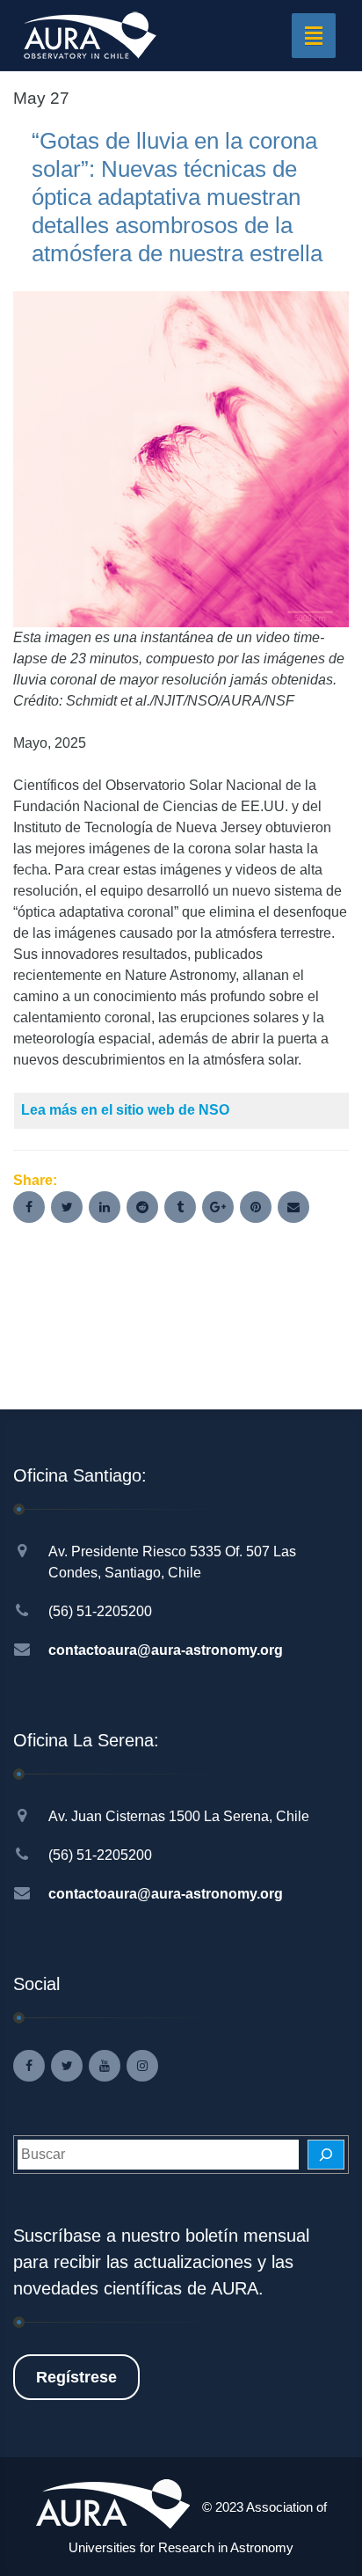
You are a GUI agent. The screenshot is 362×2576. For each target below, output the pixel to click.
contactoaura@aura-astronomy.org (166, 1650)
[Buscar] (326, 2155)
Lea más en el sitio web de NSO (125, 1110)
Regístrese (76, 2377)
